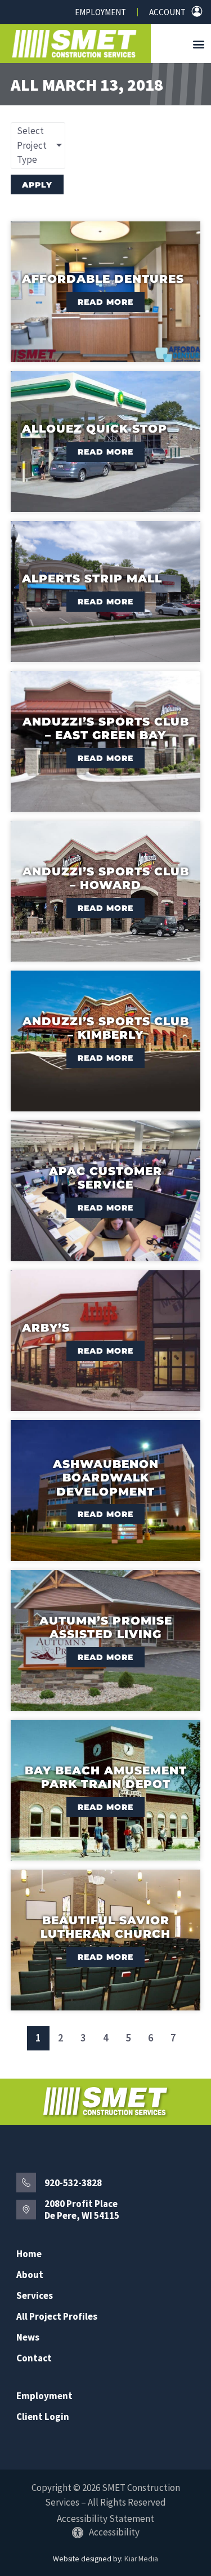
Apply (37, 185)
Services (35, 2296)
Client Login (43, 2417)
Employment (100, 12)
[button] (199, 44)
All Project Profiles (57, 2317)
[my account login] (197, 11)
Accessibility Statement (105, 2519)
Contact (34, 2358)
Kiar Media (141, 2559)
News (28, 2337)
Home (29, 2254)
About (30, 2275)
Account (167, 12)
